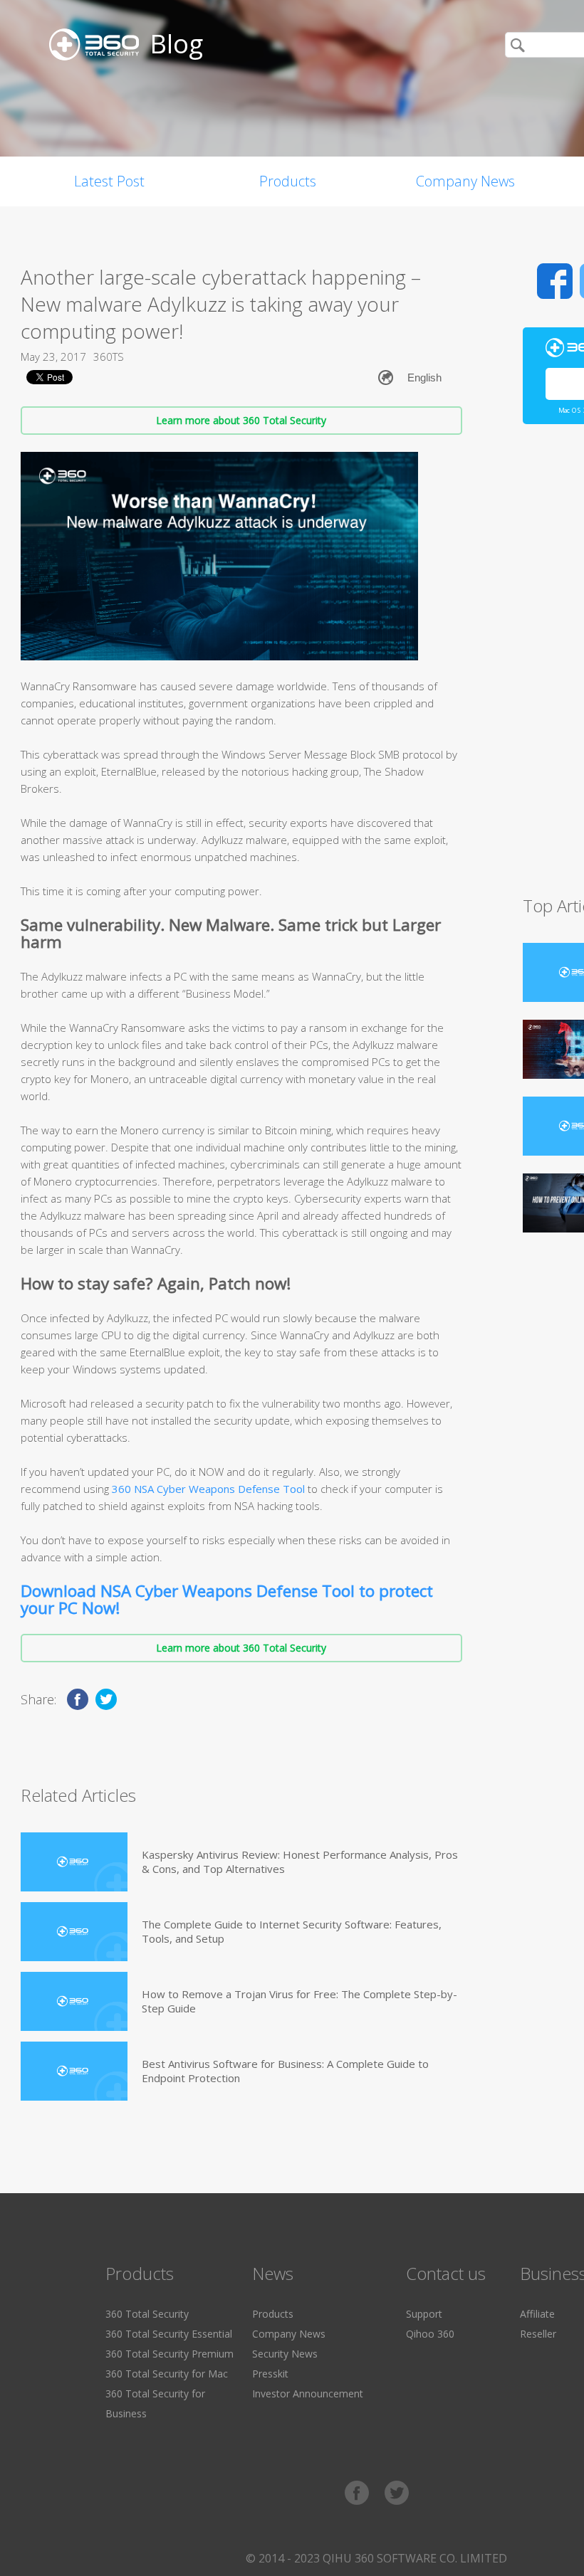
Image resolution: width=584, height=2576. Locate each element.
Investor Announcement (308, 2393)
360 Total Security (147, 2314)
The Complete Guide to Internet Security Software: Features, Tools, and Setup (292, 1931)
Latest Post (109, 181)
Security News (285, 2354)
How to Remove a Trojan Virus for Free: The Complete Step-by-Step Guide (299, 2001)
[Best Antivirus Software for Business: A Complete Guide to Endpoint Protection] (74, 2071)
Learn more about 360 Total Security (241, 420)
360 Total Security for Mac (167, 2374)
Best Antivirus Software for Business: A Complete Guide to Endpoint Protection (285, 2071)
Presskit (270, 2374)
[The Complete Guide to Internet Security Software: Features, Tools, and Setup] (74, 1932)
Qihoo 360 (430, 2334)
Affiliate (537, 2314)
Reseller (538, 2334)
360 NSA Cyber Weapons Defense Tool (208, 1489)
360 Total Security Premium (170, 2354)
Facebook (555, 281)
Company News (465, 181)
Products (288, 181)
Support (424, 2314)
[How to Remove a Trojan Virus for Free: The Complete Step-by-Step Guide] (74, 2001)
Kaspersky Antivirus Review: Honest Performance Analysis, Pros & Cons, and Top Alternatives (300, 1862)
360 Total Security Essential (169, 2334)
